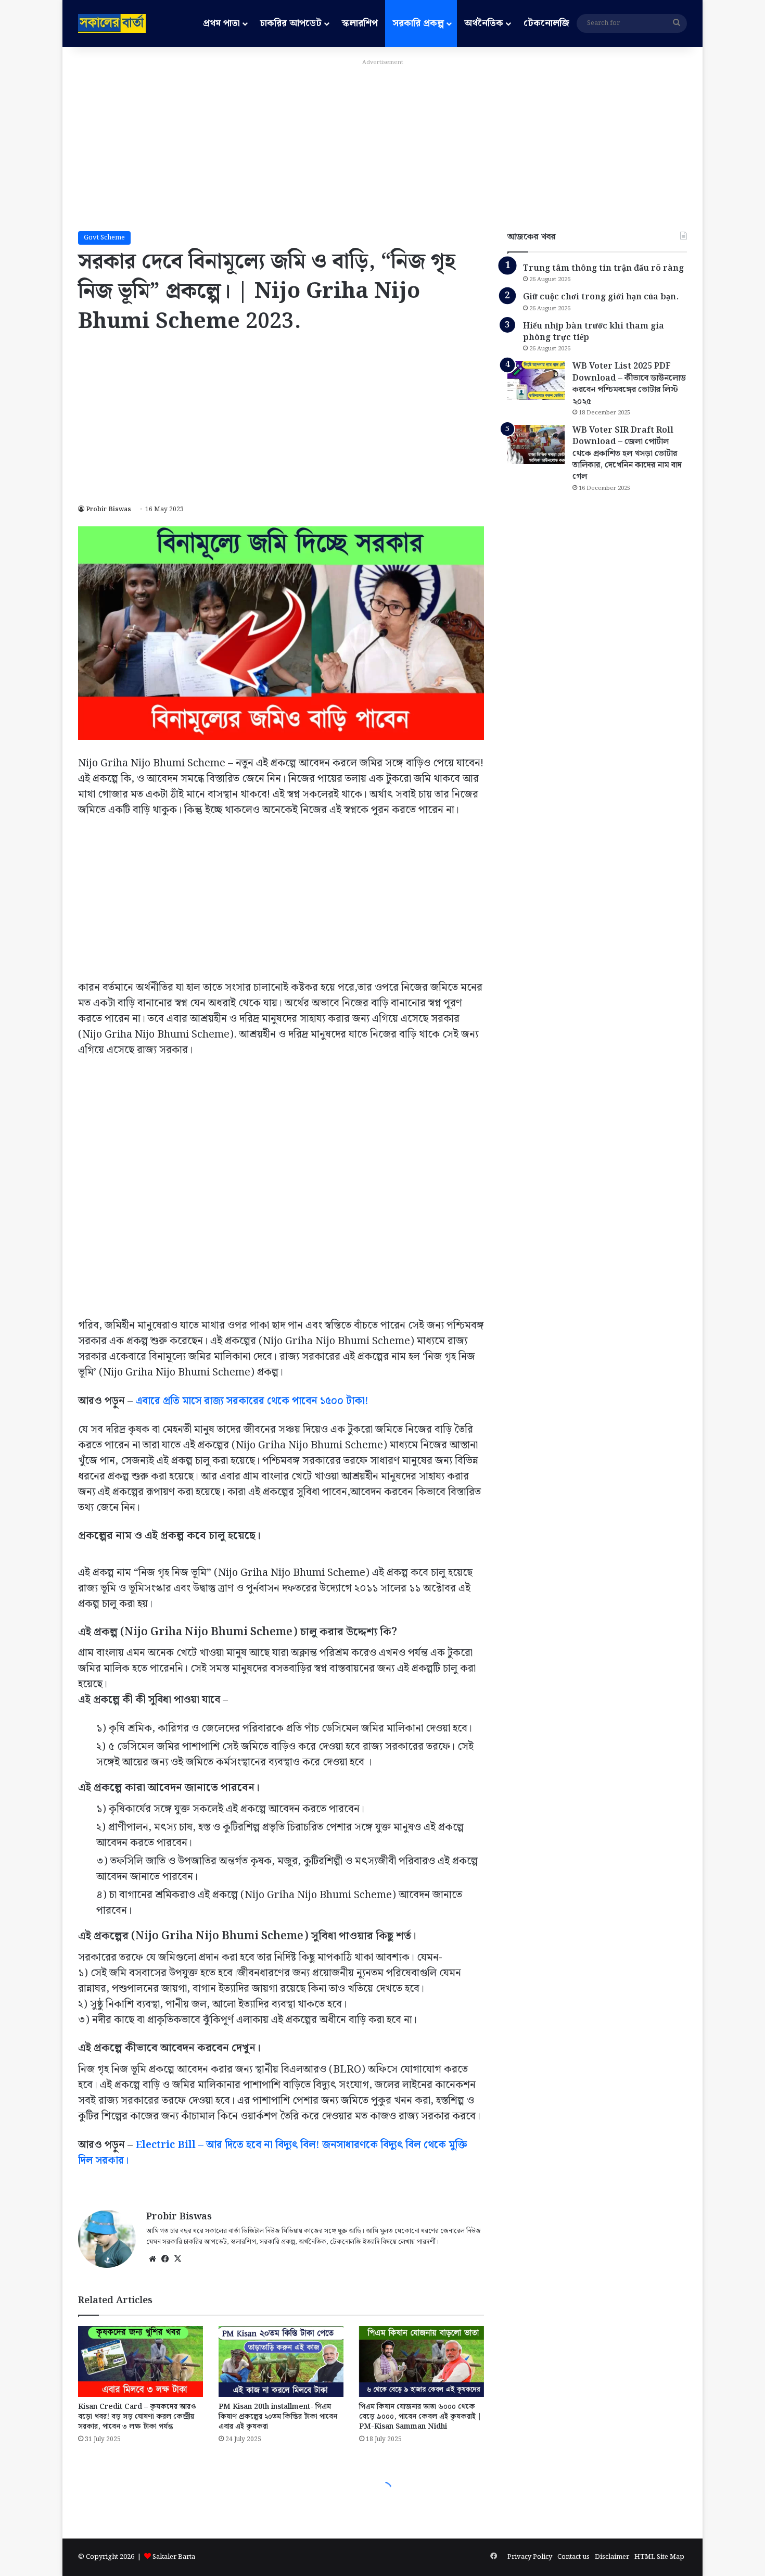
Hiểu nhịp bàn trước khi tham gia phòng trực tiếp (594, 332)
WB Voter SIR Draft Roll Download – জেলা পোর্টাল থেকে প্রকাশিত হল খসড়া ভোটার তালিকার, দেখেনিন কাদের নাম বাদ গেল (627, 454)
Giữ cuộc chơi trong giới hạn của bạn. (601, 297)
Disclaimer (612, 2557)
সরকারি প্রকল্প (418, 23)
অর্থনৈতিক (484, 23)
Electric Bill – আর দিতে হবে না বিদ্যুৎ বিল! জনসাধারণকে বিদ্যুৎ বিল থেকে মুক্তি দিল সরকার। (273, 2153)
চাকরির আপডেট (291, 23)
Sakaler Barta (174, 2557)
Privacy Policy (530, 2557)
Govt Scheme (104, 238)
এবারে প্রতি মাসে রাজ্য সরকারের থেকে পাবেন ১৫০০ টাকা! (252, 1401)
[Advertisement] (382, 143)
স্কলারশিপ (360, 23)
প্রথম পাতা (221, 23)
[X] (177, 2259)
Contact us (573, 2557)
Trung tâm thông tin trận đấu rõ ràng (603, 268)
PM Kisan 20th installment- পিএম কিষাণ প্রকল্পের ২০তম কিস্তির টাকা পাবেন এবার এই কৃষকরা (278, 2417)
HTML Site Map (659, 2557)
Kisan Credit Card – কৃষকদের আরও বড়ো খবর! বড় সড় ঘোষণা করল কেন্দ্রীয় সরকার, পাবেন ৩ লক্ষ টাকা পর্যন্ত (137, 2417)
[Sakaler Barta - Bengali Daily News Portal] (112, 23)
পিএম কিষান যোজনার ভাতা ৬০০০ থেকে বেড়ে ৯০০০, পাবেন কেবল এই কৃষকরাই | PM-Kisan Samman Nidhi (420, 2417)
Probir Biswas (109, 509)
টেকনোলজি (546, 23)
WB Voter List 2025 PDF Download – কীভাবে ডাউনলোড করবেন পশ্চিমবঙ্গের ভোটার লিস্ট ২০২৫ (629, 384)
